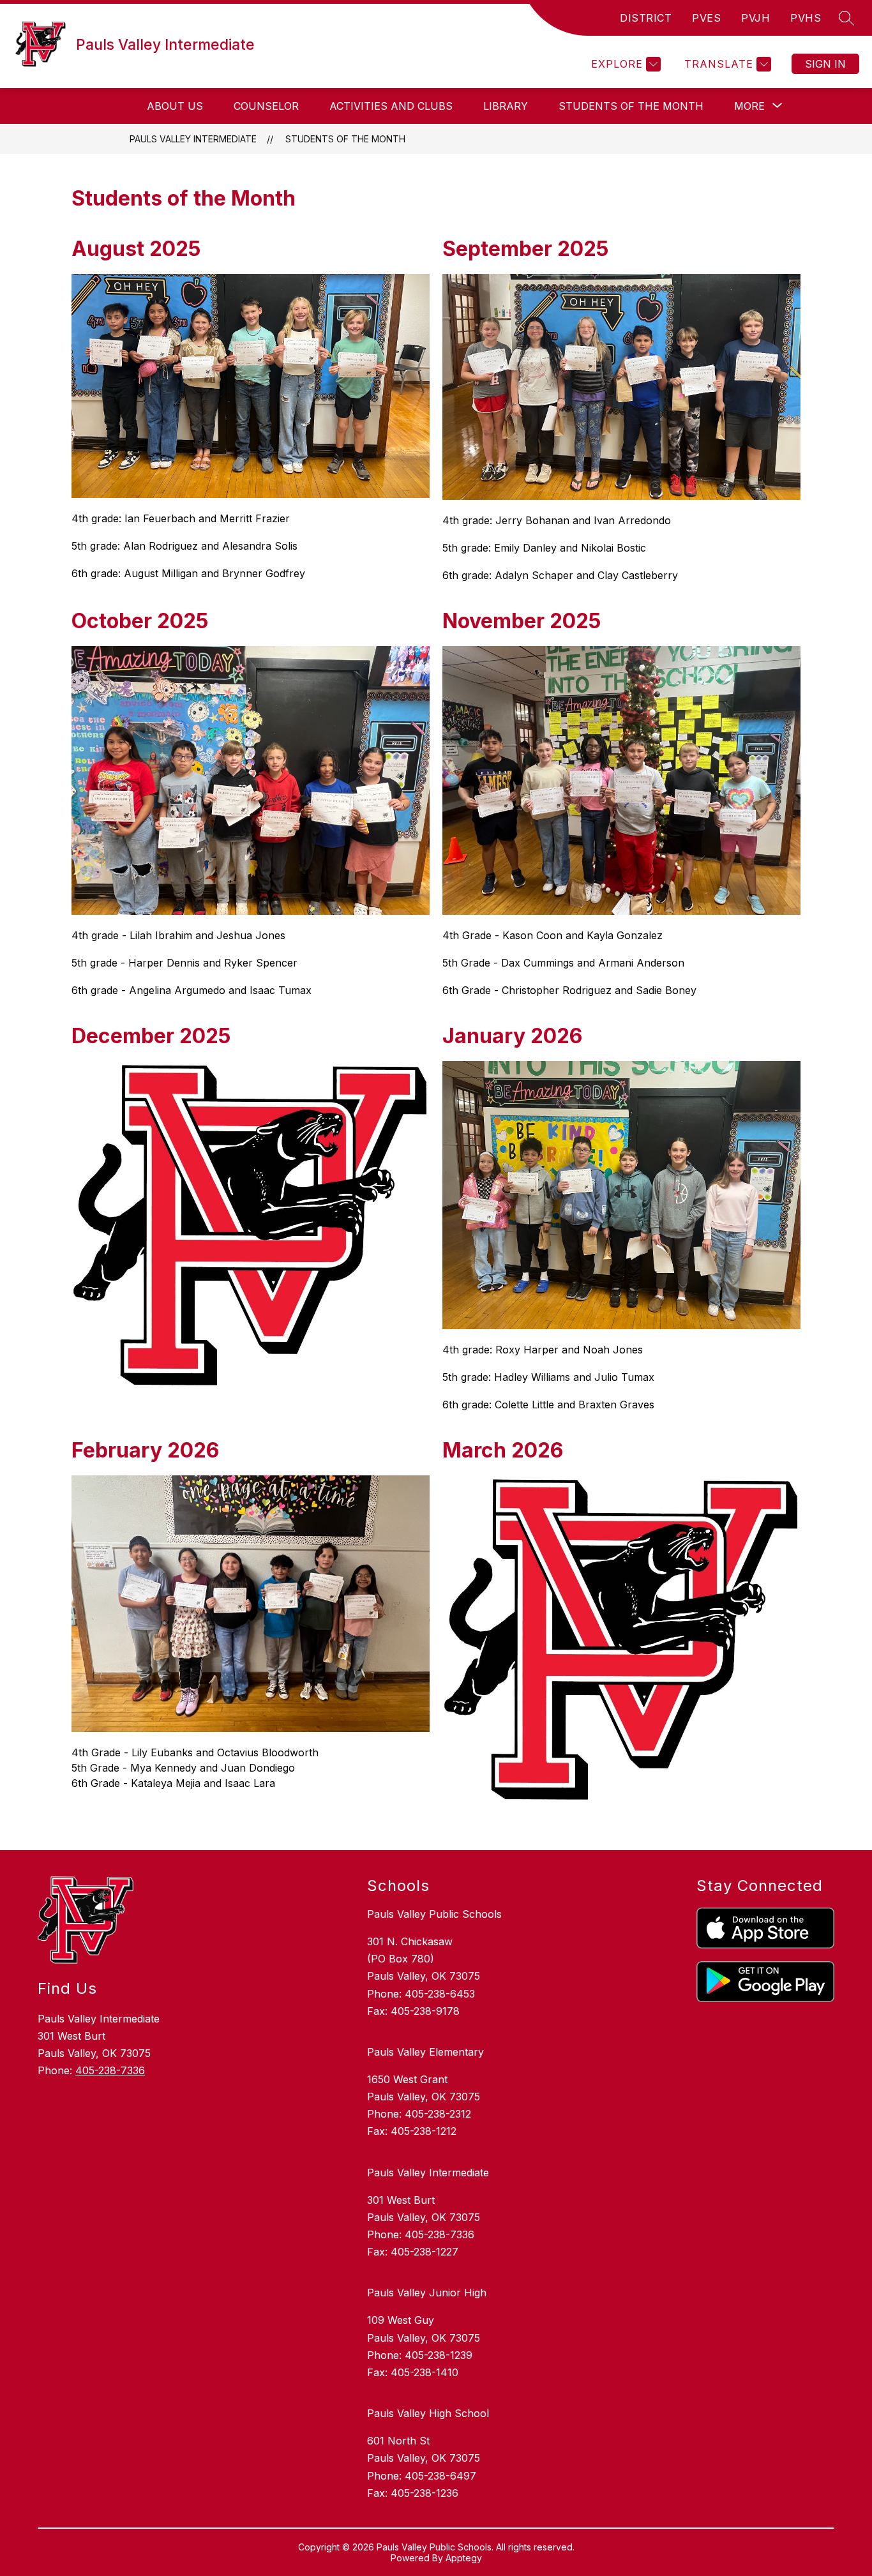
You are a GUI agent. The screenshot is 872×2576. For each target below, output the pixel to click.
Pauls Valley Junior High (427, 2293)
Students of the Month (631, 106)
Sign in (825, 64)
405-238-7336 (110, 2070)
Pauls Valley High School (428, 2413)
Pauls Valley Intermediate (193, 139)
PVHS (806, 18)
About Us (175, 106)
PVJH (755, 18)
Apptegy (464, 2558)
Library (506, 106)
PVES (706, 18)
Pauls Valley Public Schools (434, 1914)
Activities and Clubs (391, 106)
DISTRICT (646, 18)
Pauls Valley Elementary (425, 2052)
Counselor (266, 106)
